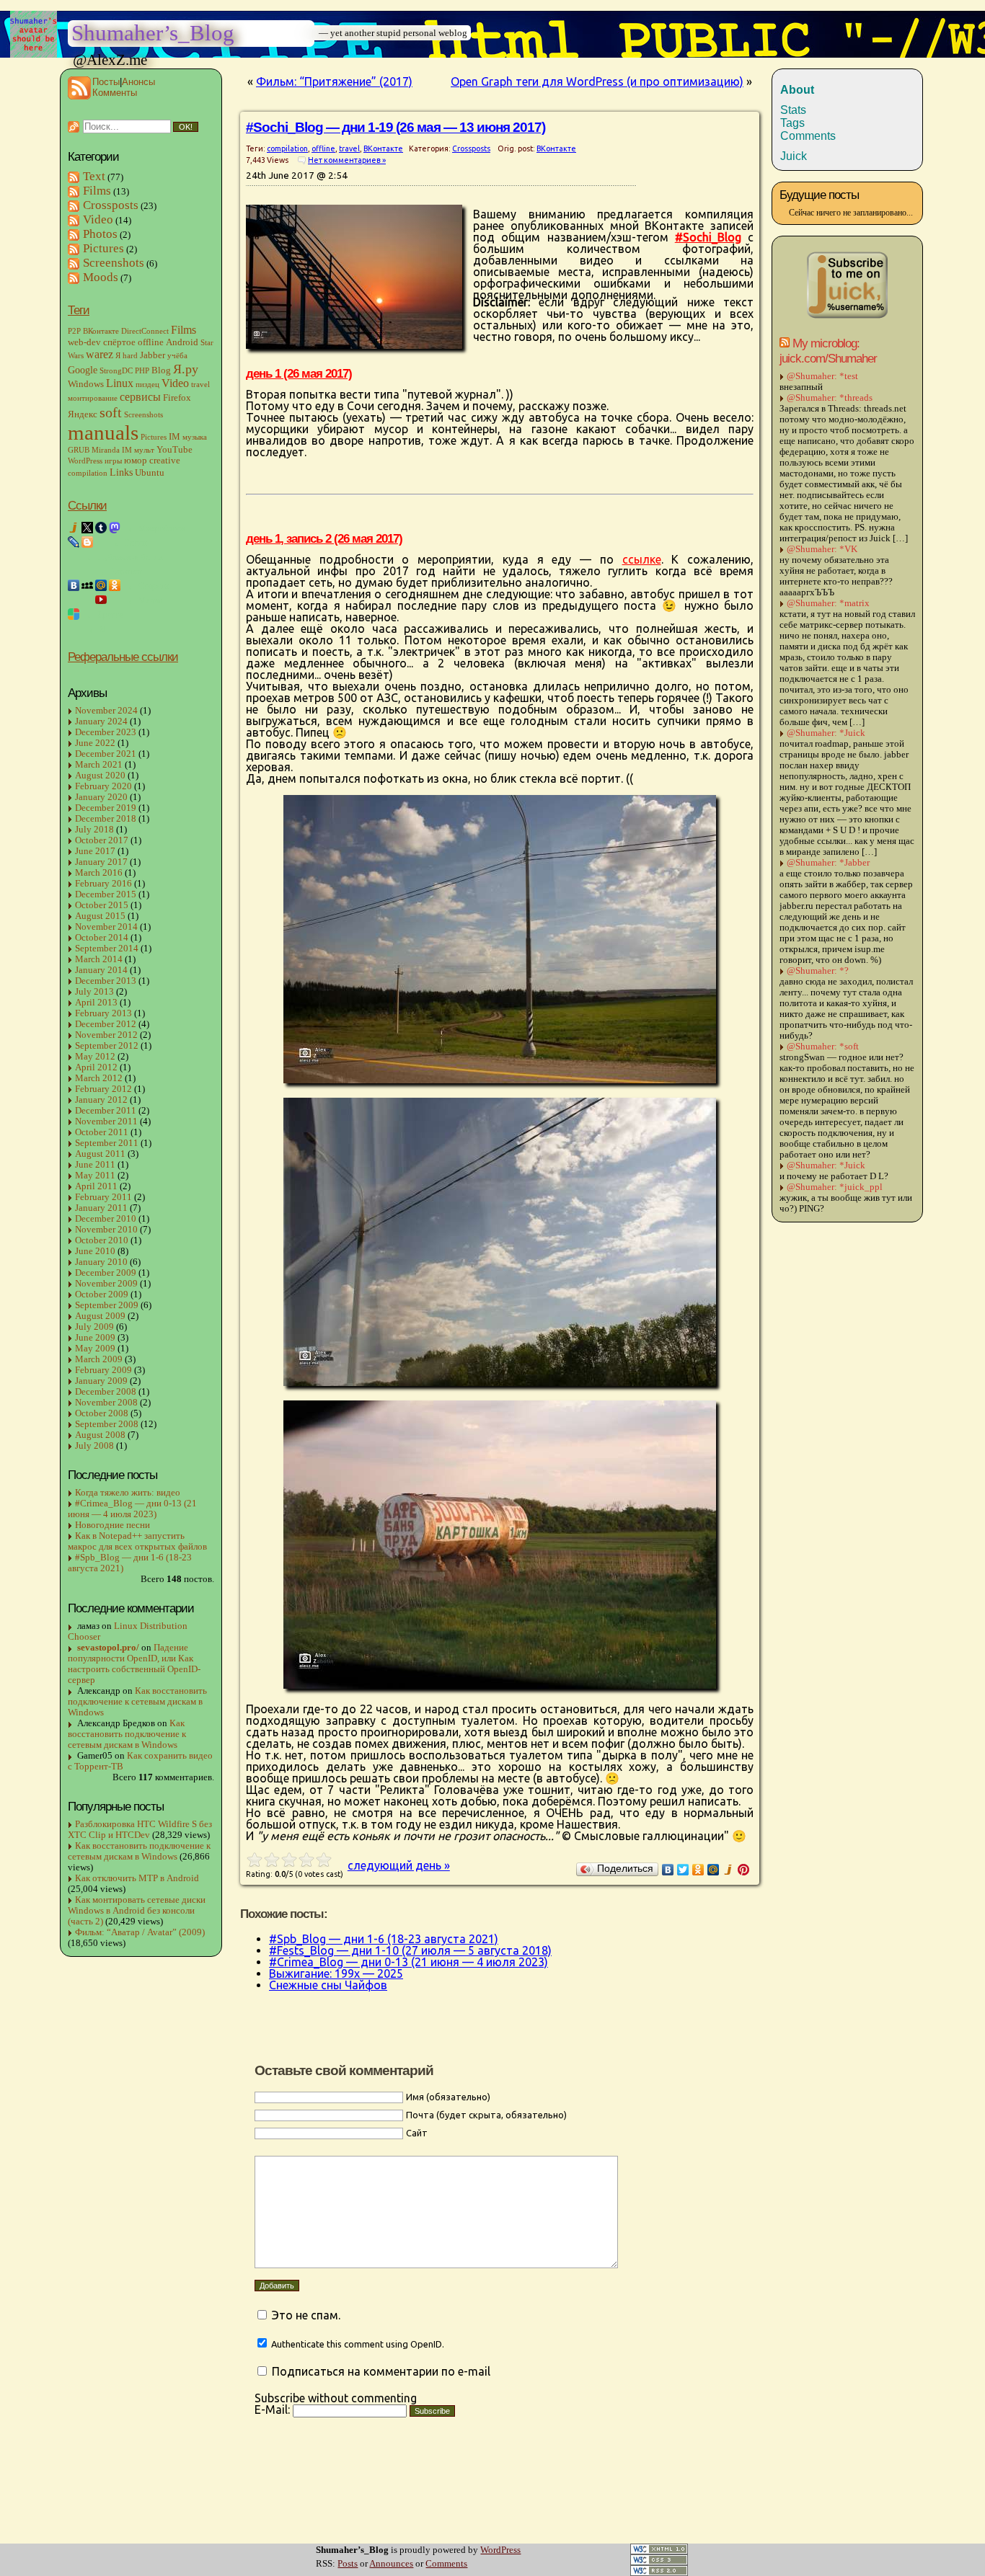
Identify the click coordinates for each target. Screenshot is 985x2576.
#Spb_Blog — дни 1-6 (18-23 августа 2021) (130, 1563)
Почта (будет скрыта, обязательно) (486, 2115)
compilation (88, 473)
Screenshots (114, 263)
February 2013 (103, 1013)
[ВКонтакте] (668, 1870)
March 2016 (99, 873)
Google (83, 370)
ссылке (642, 559)
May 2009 (95, 1349)
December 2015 (106, 894)
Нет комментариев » (347, 160)
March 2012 (99, 1078)
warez (100, 355)
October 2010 (102, 1240)
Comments (446, 2564)
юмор (136, 461)
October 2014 (102, 938)
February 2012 (103, 1089)
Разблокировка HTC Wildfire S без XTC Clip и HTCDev (140, 1830)
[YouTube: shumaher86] (101, 600)
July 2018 (94, 830)
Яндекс (83, 414)
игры (113, 461)
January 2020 (101, 797)
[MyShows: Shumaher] (87, 600)
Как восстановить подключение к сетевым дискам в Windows (137, 1702)
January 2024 (101, 721)
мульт (144, 450)
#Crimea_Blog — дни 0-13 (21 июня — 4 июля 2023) (132, 1509)
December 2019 (106, 808)
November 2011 (106, 1122)
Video (98, 219)
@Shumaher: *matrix (828, 603)
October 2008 (102, 1413)
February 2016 (103, 884)
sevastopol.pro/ (108, 1648)
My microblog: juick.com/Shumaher (828, 351)
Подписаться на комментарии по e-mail (381, 2371)
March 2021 (99, 765)
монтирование (93, 398)
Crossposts (111, 205)
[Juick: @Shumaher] (74, 528)
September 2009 (107, 1305)
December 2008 (106, 1392)
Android (182, 342)
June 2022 (95, 743)
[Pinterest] (744, 1870)
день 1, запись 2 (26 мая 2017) (324, 538)
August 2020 (100, 776)
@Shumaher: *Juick (826, 733)
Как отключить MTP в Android (137, 1878)
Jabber (153, 355)
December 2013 (106, 981)
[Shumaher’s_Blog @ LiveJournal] (74, 542)
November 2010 (106, 1230)
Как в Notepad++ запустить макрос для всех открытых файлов (137, 1541)
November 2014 (106, 927)
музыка (195, 437)
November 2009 (106, 1284)
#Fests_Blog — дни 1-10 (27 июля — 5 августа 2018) (410, 1950)
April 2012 (96, 1067)
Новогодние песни (112, 1525)
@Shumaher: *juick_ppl (835, 1187)
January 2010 (101, 1262)
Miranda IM (112, 450)
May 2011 (95, 1176)
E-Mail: (274, 2410)
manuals (103, 432)
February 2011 (103, 1197)
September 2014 (107, 949)
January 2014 (101, 970)
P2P (74, 331)
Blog (161, 370)
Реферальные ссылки (123, 657)
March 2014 (99, 959)
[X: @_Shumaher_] (87, 528)
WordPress (85, 461)
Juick (794, 156)
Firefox (177, 398)
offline (151, 342)
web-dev (84, 342)
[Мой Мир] (714, 1870)
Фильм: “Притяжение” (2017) (334, 81)
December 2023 (106, 732)
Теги (79, 310)
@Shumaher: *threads (830, 398)
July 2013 (94, 992)
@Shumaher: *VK (822, 549)
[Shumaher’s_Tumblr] (101, 528)
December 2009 (106, 1273)
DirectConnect (145, 331)
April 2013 (96, 1003)
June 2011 (95, 1165)
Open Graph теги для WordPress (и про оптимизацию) (597, 81)
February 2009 (103, 1370)
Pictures (103, 248)
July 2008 (94, 1446)
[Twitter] (683, 1870)
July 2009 (94, 1327)
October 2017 (102, 840)
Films (97, 191)
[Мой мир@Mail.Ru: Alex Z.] (101, 585)
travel (200, 385)
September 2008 (107, 1424)
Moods (101, 277)
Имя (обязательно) (448, 2097)
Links (121, 472)
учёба (177, 356)
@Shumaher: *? (818, 971)
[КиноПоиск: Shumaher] (74, 600)
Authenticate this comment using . (357, 2344)
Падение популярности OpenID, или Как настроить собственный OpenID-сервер (134, 1664)
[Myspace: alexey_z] (87, 585)
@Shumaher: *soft (823, 1047)
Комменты (115, 93)
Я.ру (186, 369)
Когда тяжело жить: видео (128, 1493)
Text (94, 176)
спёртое (119, 342)
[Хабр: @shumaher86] (74, 556)
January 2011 (101, 1208)
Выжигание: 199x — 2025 (336, 1973)
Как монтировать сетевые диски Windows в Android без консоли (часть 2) (137, 1911)
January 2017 (101, 862)
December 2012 (106, 1024)
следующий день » (399, 1865)
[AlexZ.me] (74, 571)
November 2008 (106, 1403)
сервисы (140, 397)
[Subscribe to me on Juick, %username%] (847, 317)
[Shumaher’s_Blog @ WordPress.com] (101, 542)
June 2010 (95, 1251)
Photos (100, 234)
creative (165, 461)
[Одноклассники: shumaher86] (115, 585)
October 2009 (102, 1294)
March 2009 (99, 1359)
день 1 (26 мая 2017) (299, 373)
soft (111, 412)
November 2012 (106, 1035)
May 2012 (95, 1057)
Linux (120, 383)
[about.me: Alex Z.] (87, 571)
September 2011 (107, 1143)
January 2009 (101, 1381)
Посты (106, 82)
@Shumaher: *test (822, 376)
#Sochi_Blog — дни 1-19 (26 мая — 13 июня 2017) (396, 127)
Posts (348, 2564)
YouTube (175, 450)
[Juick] (729, 1870)
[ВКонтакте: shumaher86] (74, 585)
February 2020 (103, 786)
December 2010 (106, 1219)
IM (175, 437)
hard (130, 356)
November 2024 (106, 711)
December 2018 (106, 819)
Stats (793, 110)
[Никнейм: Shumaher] (74, 629)
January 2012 (101, 1100)
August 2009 (100, 1316)
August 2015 (100, 916)
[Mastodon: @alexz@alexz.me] (115, 528)
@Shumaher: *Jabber (828, 863)
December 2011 (106, 1111)
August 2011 (100, 1154)
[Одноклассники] (698, 1870)
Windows (86, 384)
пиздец (147, 385)
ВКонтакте (101, 331)
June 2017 (95, 851)
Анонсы (138, 82)
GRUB (79, 450)
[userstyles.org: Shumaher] (74, 614)
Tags (792, 123)
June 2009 (95, 1338)
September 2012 (107, 1046)
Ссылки (87, 505)
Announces (391, 2564)
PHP (142, 371)
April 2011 (96, 1186)
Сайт (417, 2133)
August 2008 (100, 1435)
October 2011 (102, 1132)
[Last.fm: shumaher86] (115, 600)
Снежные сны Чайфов (328, 1985)
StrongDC (116, 371)
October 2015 (102, 905)
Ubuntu (150, 473)
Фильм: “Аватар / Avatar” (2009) (140, 1932)
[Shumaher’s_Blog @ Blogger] (87, 542)
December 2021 (106, 754)
